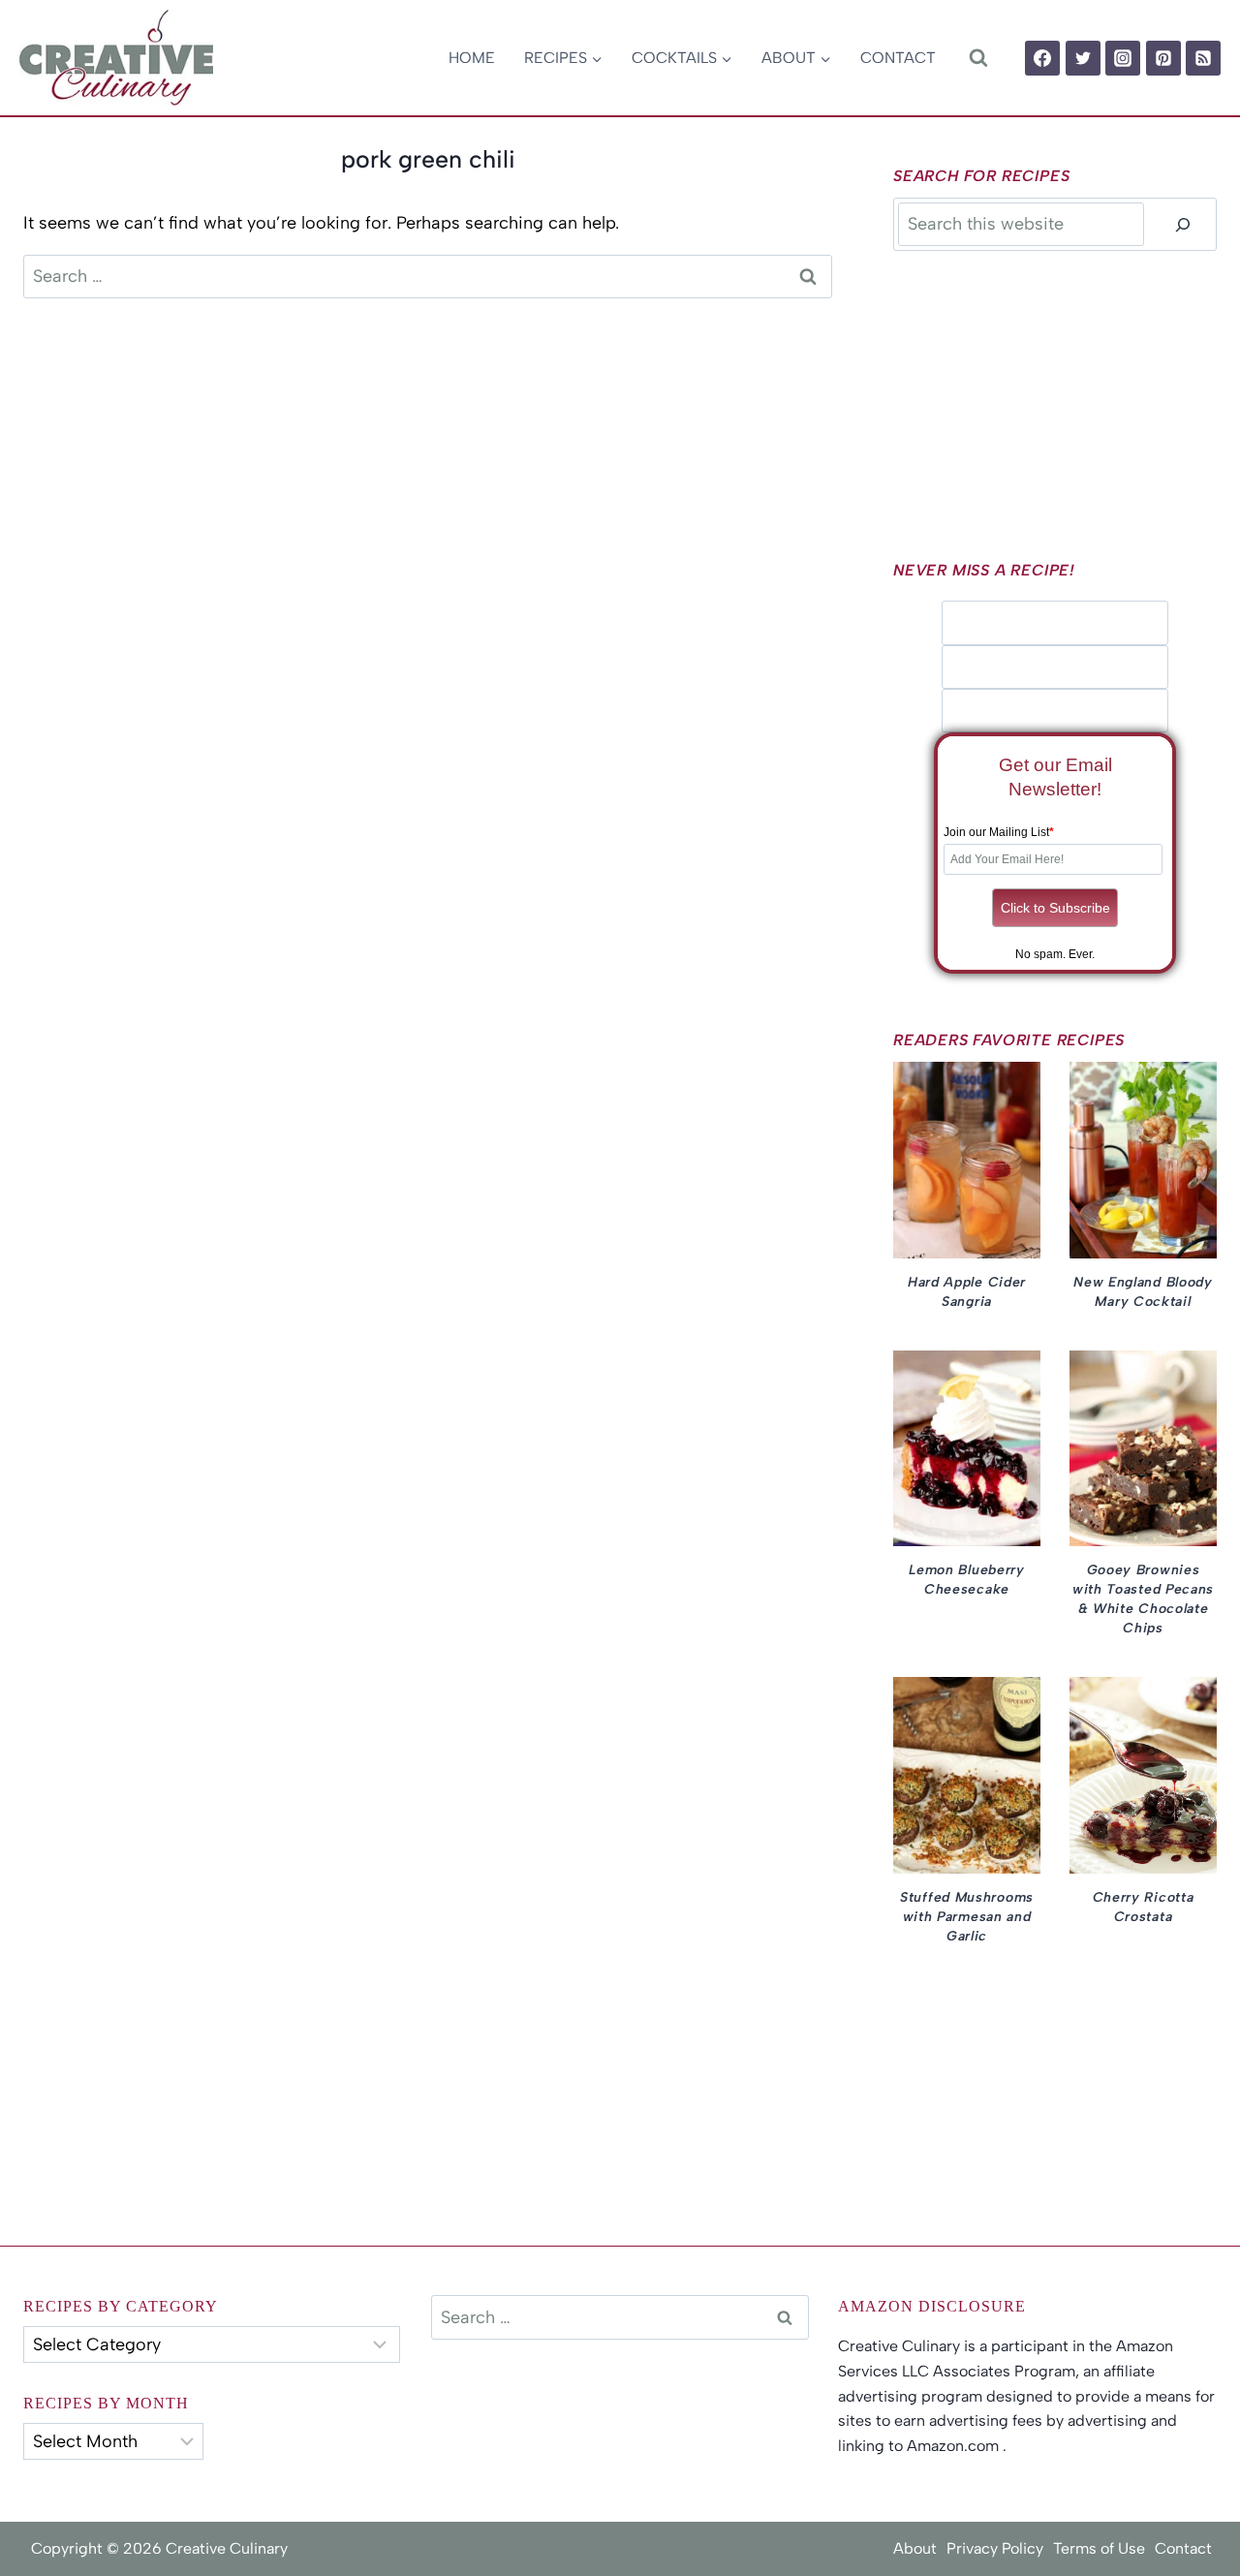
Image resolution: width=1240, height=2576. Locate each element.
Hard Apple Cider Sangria (967, 1292)
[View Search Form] (978, 58)
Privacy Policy (995, 2548)
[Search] (1183, 224)
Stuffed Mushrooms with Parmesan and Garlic (967, 1917)
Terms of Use (1099, 2548)
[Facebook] (1042, 58)
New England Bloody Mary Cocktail (1143, 1292)
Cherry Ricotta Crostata (1144, 1907)
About (915, 2548)
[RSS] (1203, 58)
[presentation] (967, 1160)
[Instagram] (1123, 58)
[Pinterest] (1163, 58)
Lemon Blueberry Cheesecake (967, 1580)
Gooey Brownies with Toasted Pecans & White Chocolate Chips (1143, 1599)
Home (472, 58)
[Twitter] (1083, 58)
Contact (898, 58)
